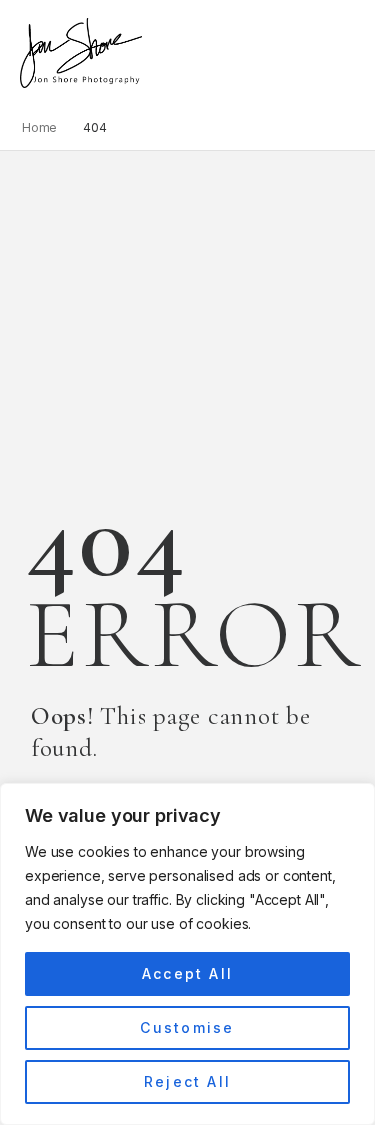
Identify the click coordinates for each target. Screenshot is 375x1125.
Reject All (187, 1081)
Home (40, 127)
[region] (187, 954)
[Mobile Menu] (152, 53)
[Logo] (81, 53)
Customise (187, 1027)
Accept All (187, 973)
